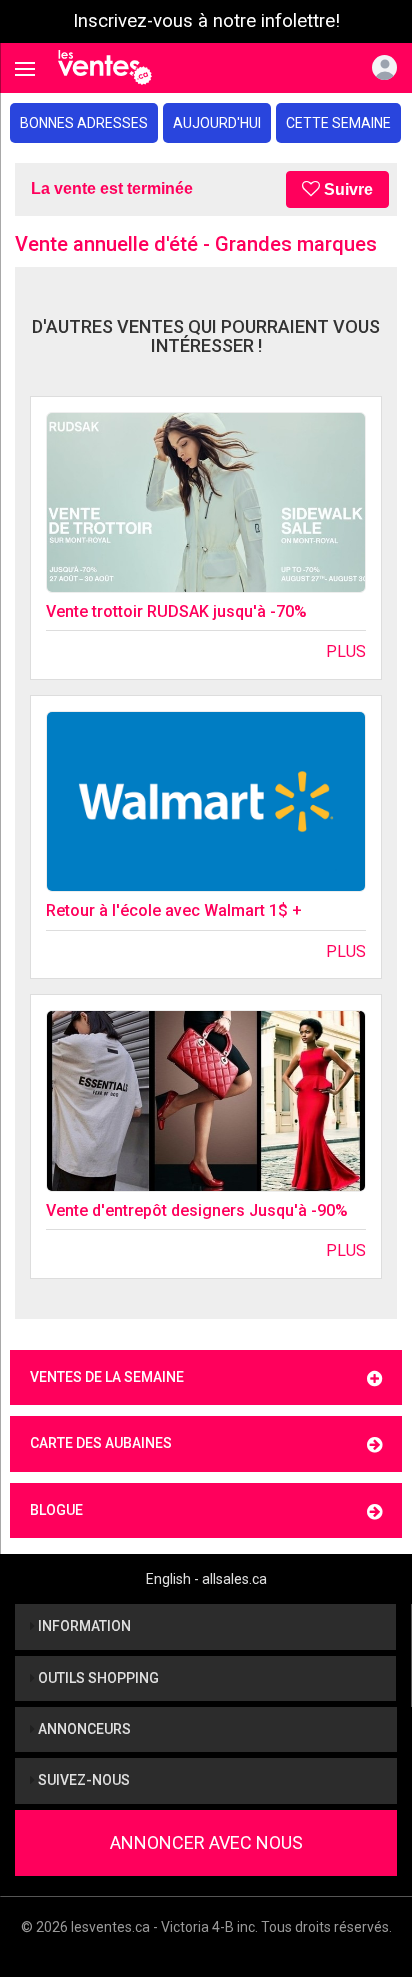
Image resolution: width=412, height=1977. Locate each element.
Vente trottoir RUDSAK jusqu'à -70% (176, 611)
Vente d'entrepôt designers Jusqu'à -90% (197, 1210)
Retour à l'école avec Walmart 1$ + (174, 910)
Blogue (56, 1510)
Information (83, 1626)
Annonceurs (83, 1729)
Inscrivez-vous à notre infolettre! (206, 21)
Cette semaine (338, 123)
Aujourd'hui (217, 123)
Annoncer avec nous (206, 1842)
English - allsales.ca (206, 1579)
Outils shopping (97, 1678)
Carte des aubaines (101, 1443)
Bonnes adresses (84, 123)
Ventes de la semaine (107, 1377)
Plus (346, 651)
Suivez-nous (82, 1780)
